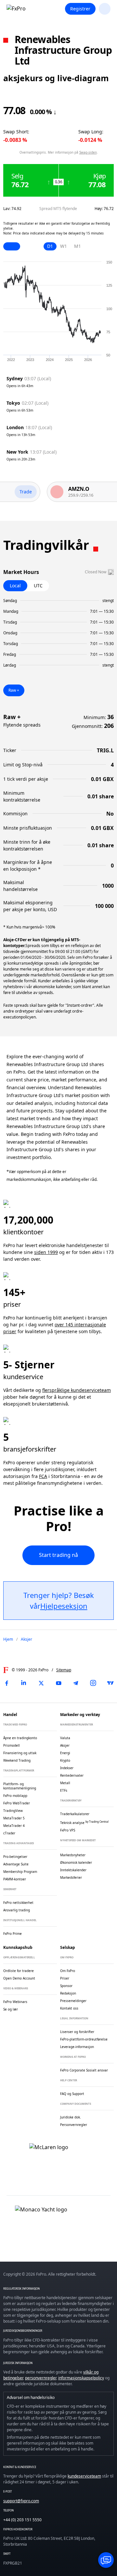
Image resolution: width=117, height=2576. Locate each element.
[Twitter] (41, 1683)
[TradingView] (110, 1683)
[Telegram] (76, 1683)
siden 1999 (46, 1252)
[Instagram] (93, 1683)
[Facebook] (6, 1683)
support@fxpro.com (21, 2501)
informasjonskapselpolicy (81, 2378)
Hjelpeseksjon (64, 1606)
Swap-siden (88, 152)
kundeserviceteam (84, 2476)
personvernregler (41, 2378)
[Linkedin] (24, 1683)
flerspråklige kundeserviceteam (77, 1390)
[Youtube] (58, 1683)
